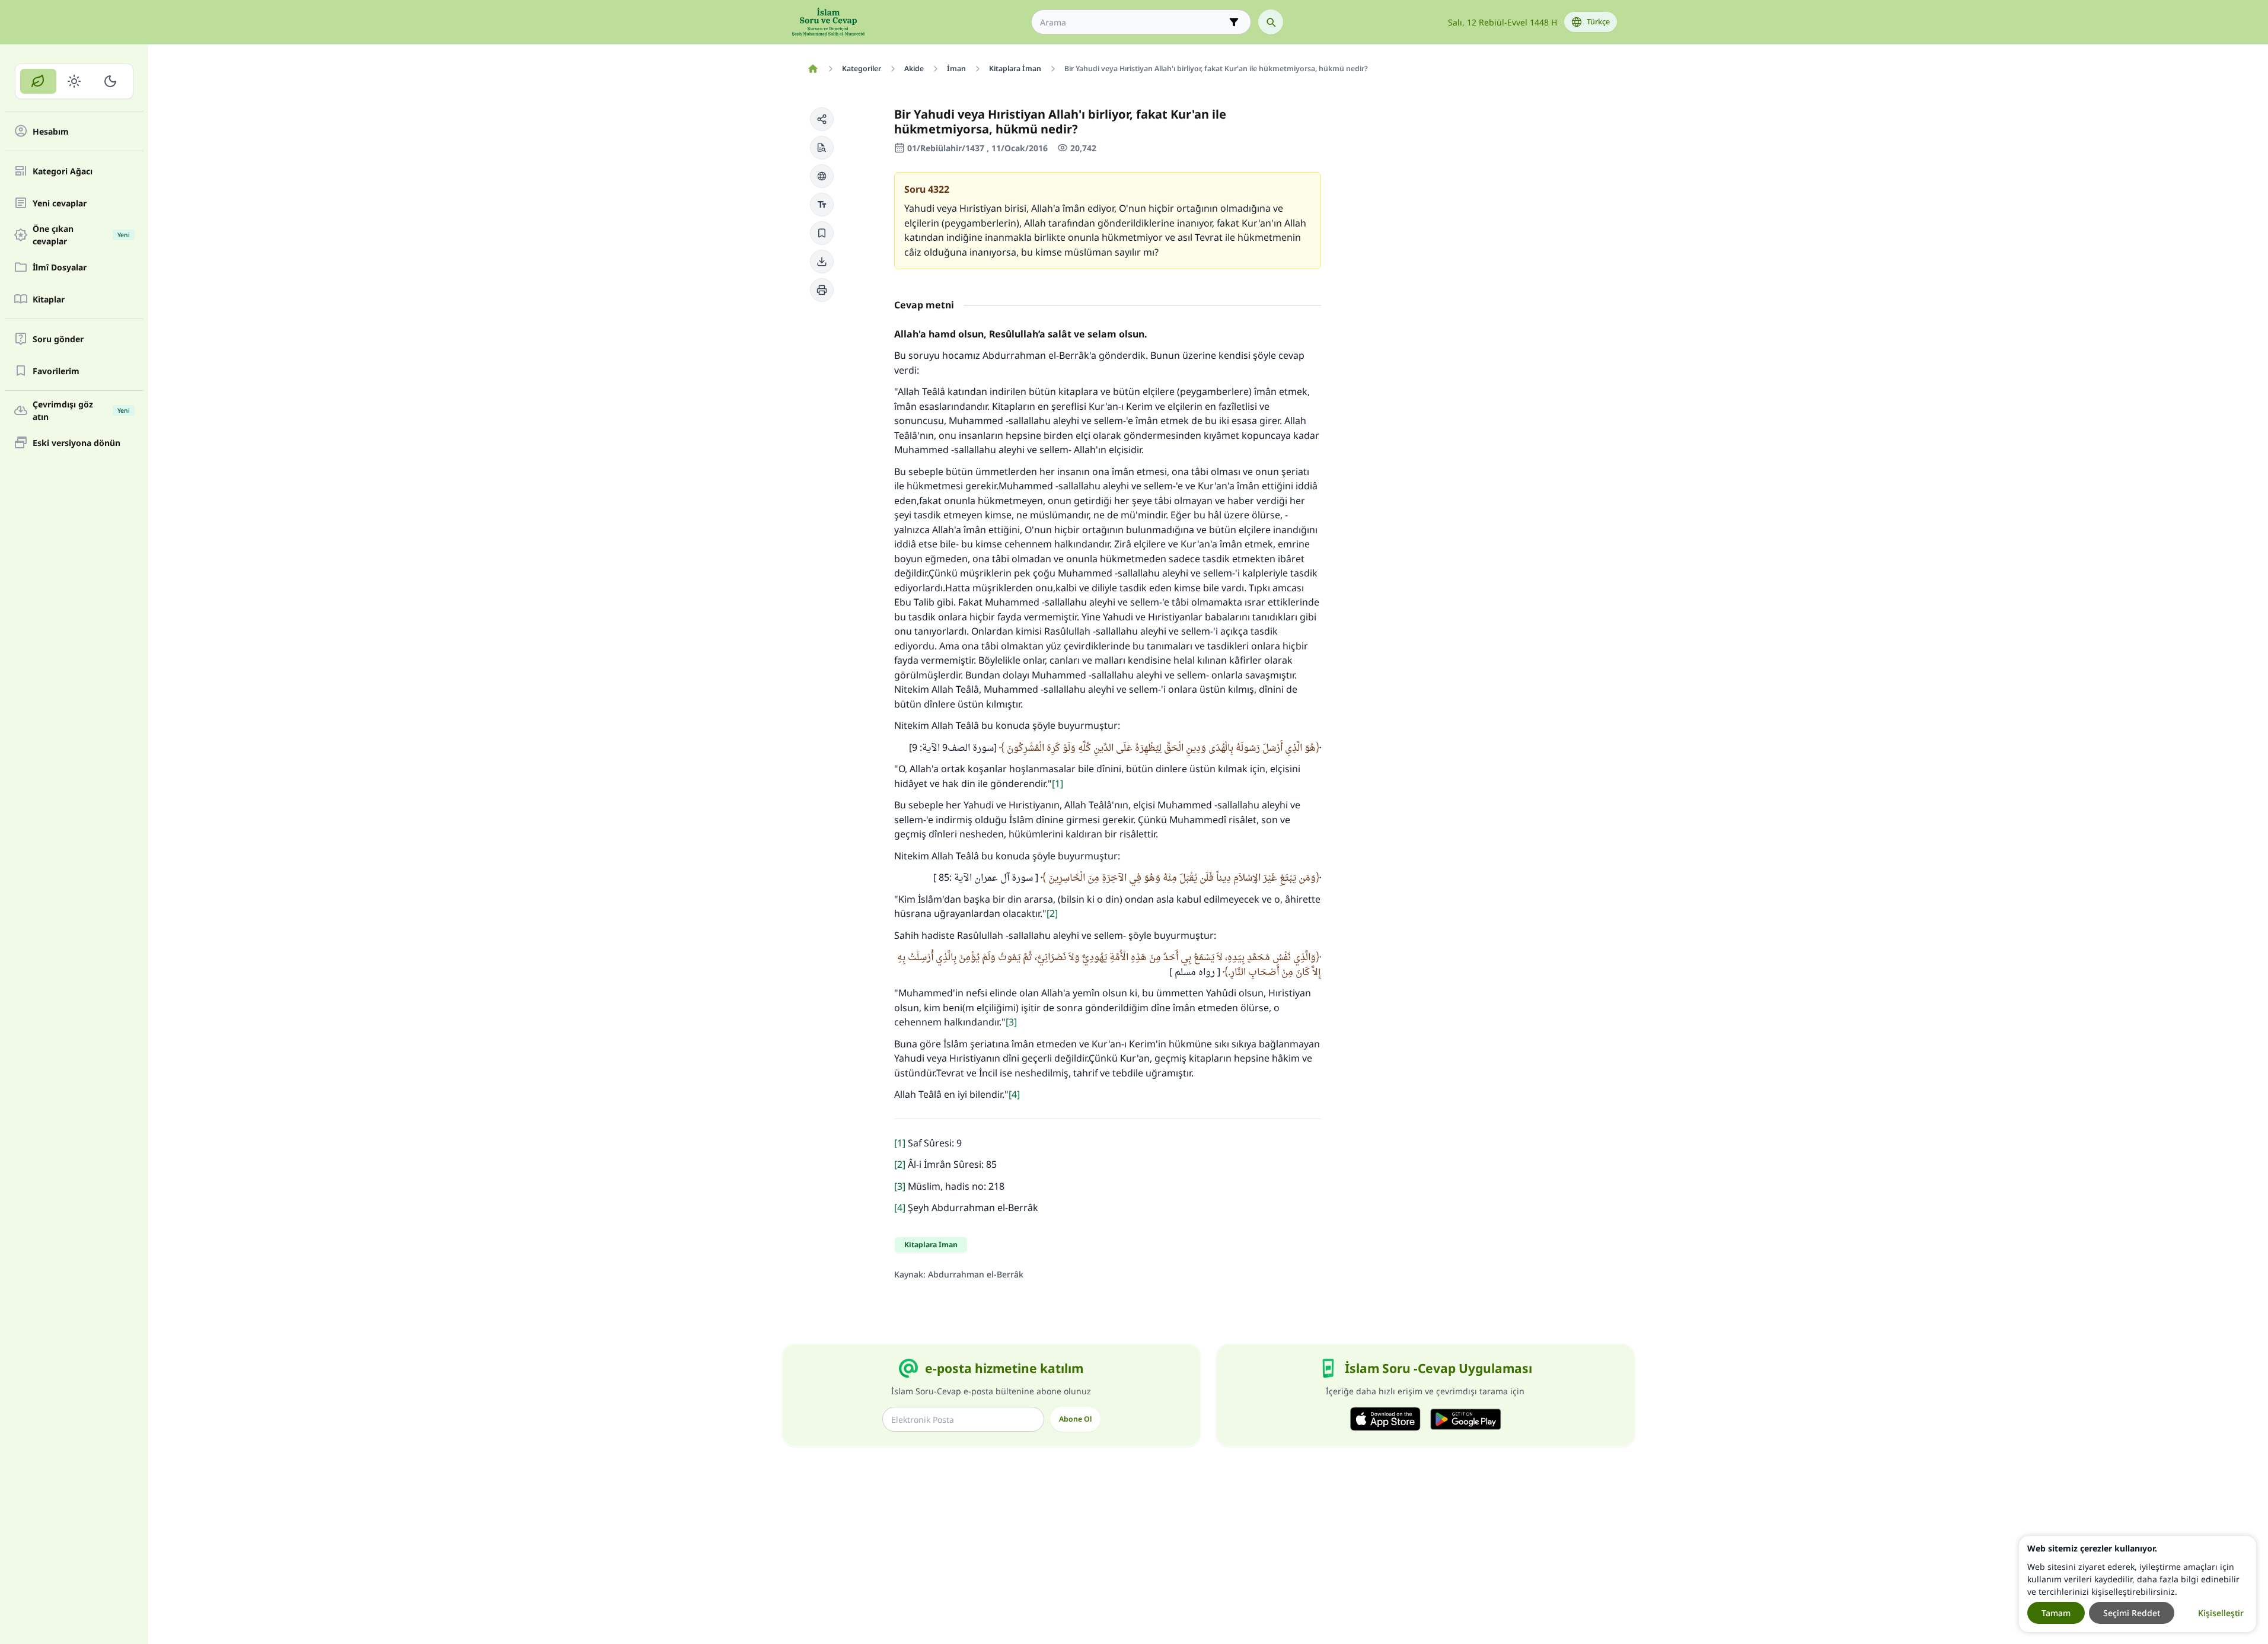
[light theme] (74, 81)
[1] (1058, 783)
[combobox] (1133, 22)
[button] (822, 119)
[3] (1011, 1022)
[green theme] (38, 81)
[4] (1014, 1094)
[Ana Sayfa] (813, 69)
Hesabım (51, 131)
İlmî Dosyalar (60, 267)
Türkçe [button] (1598, 22)
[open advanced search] (1234, 22)
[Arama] (1271, 22)
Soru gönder (58, 339)
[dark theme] (110, 81)
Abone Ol (1075, 1419)
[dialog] (2138, 1584)
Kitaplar (49, 299)
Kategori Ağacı (63, 171)
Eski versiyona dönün (76, 443)
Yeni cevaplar (60, 203)
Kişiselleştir (2221, 1613)
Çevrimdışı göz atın (81, 410)
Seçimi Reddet (2132, 1613)
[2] (1052, 913)
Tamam (2056, 1613)
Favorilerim (56, 371)
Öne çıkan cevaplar (81, 235)
